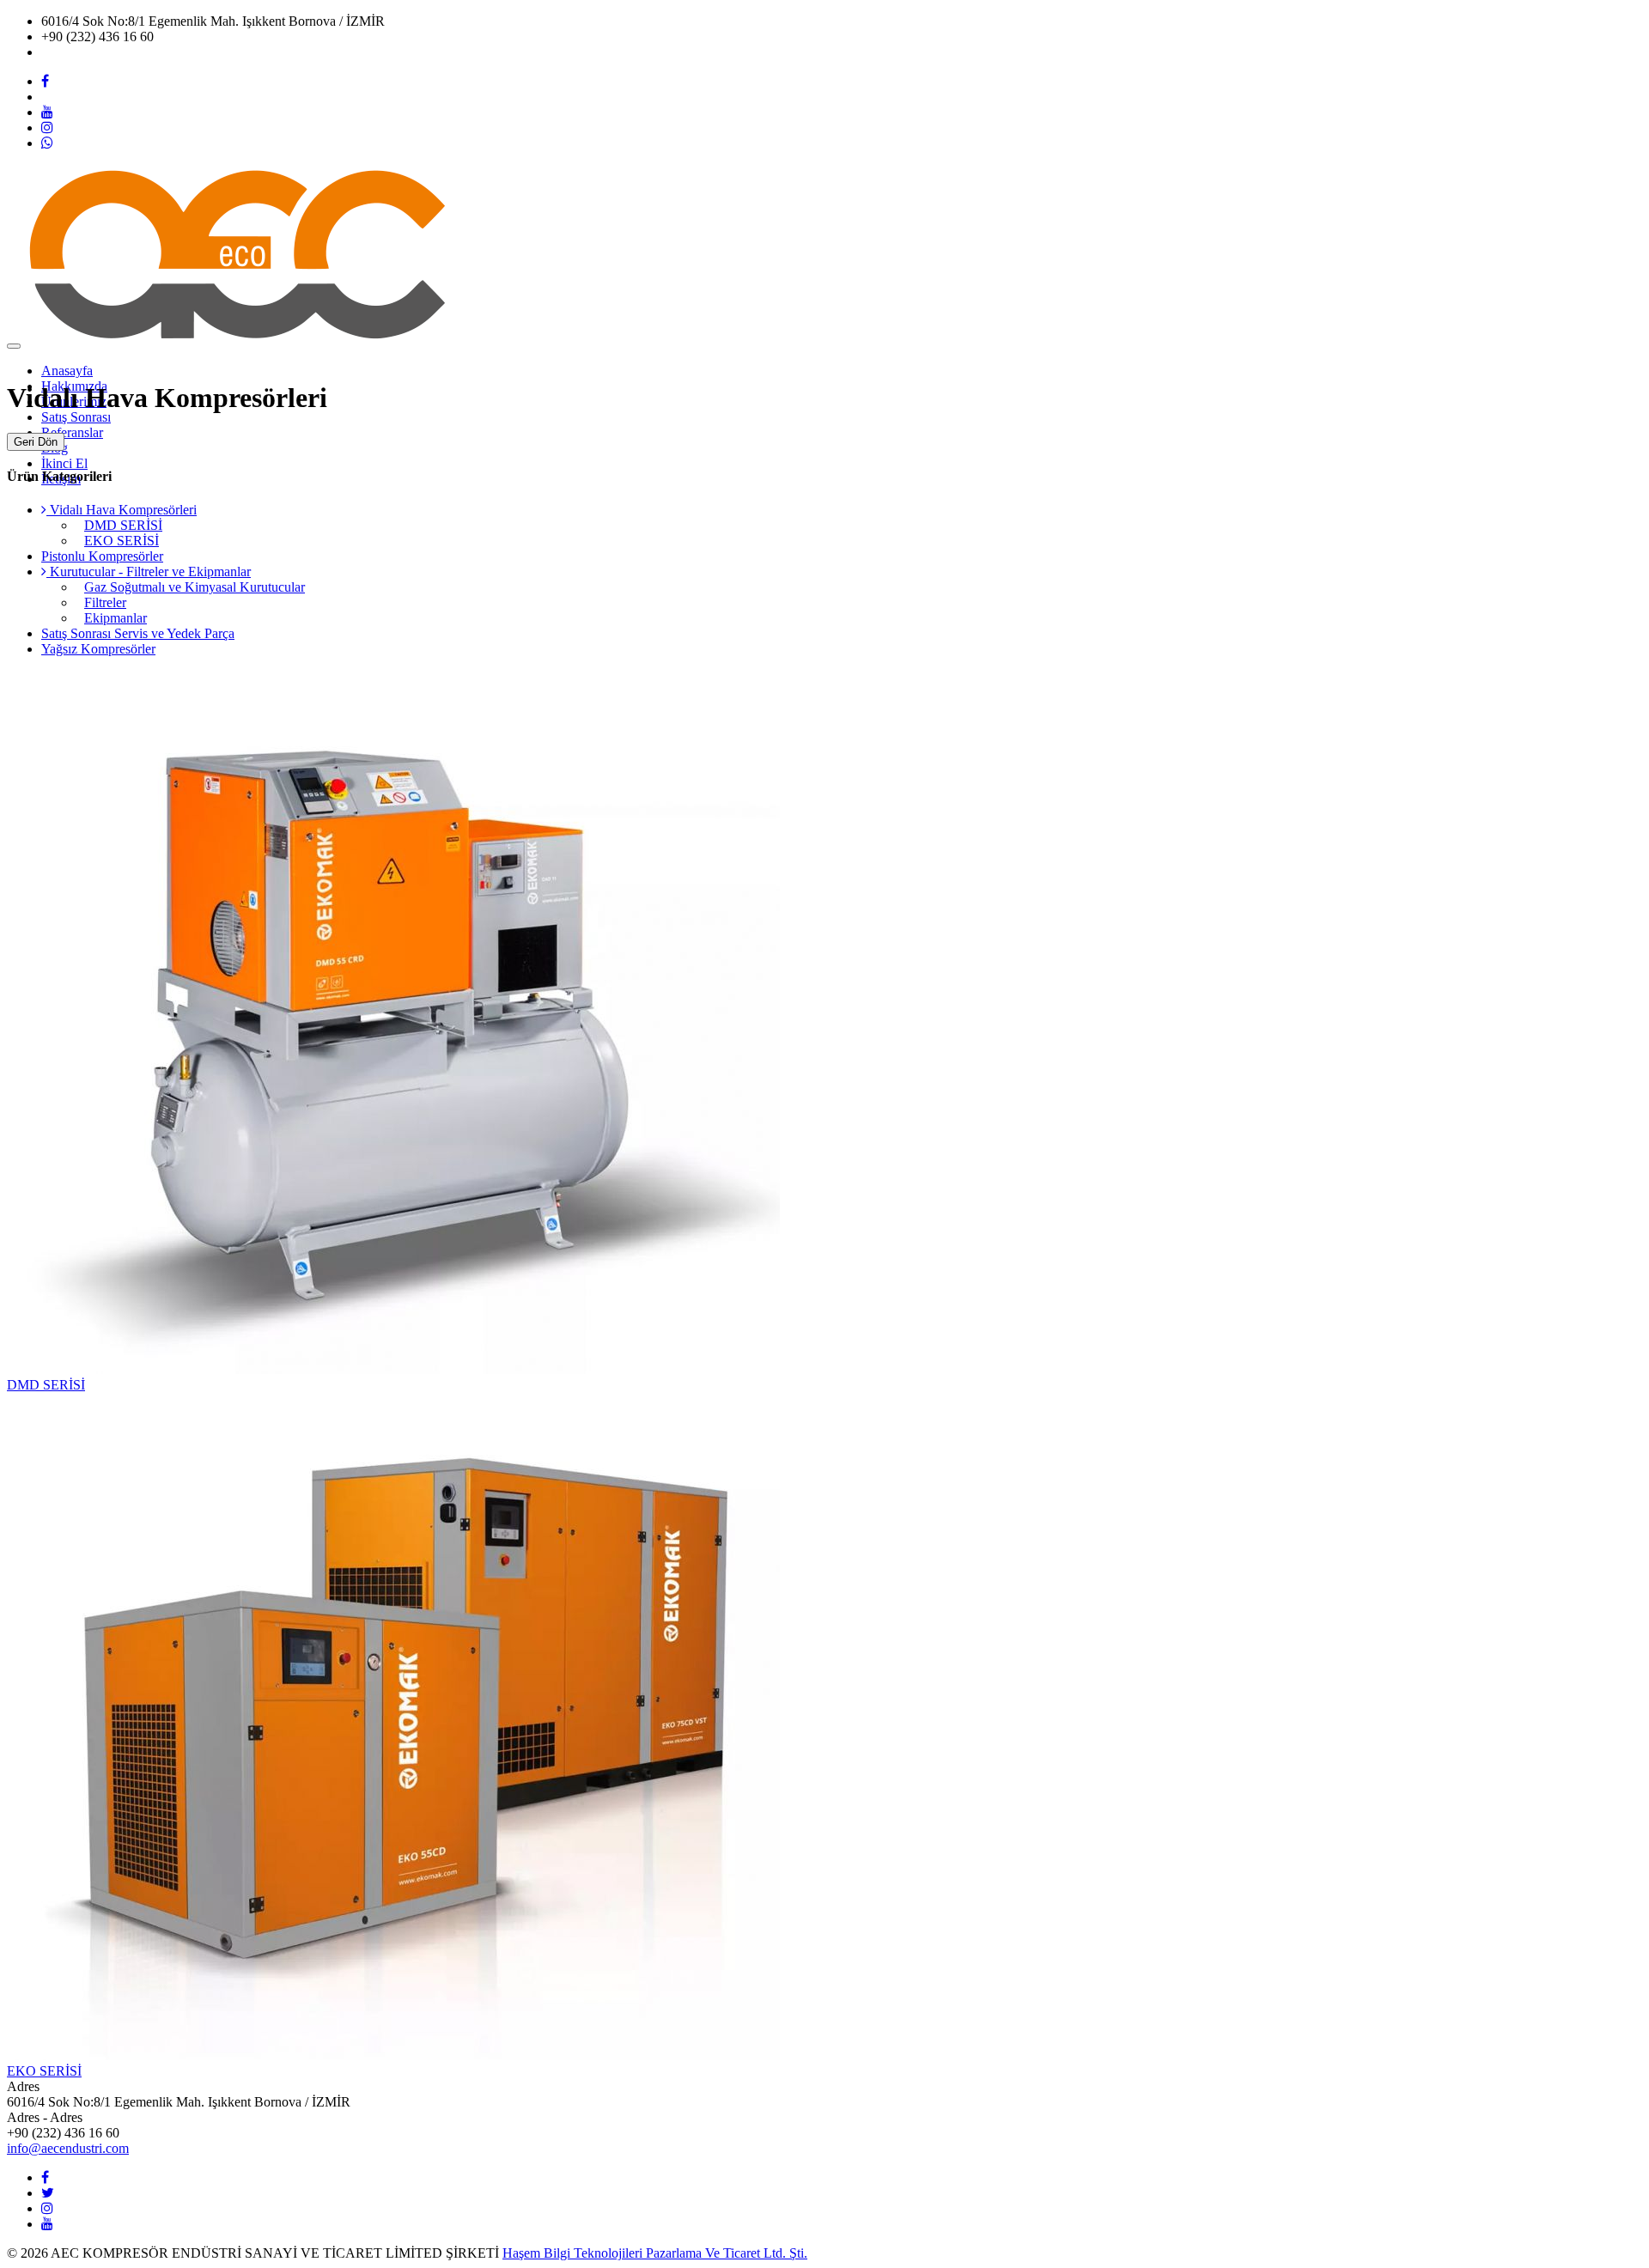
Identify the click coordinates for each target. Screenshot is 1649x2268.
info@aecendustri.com (102, 52)
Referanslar (72, 432)
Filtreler (105, 602)
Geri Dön (36, 442)
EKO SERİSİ (122, 541)
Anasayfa (67, 371)
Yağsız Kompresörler (98, 649)
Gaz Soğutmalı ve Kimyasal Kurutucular (195, 587)
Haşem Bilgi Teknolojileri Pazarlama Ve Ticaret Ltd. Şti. (655, 2253)
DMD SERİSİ (123, 525)
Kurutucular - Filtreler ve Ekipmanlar (149, 572)
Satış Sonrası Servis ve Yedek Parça (138, 633)
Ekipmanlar (116, 618)
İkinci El (64, 463)
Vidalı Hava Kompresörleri (122, 510)
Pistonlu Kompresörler (102, 556)
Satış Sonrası (76, 417)
